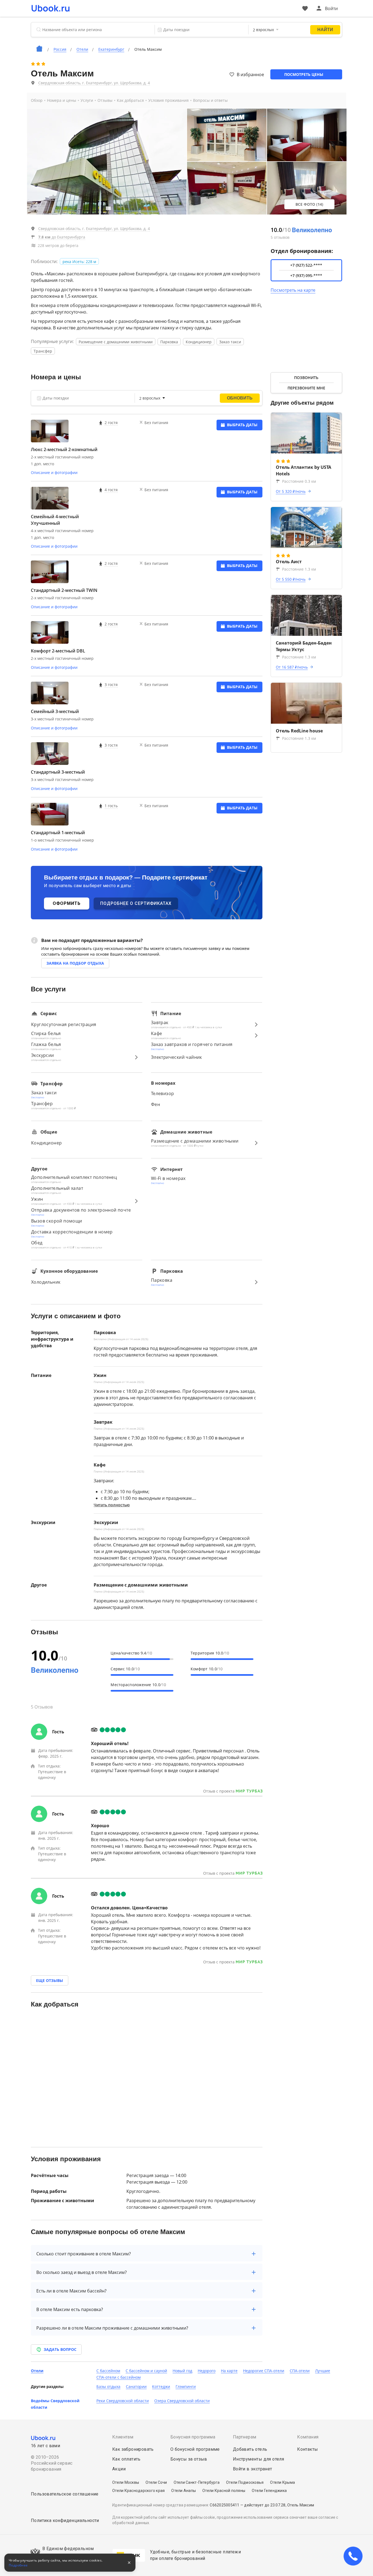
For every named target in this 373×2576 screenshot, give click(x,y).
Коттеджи (161, 2386)
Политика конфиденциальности (65, 2520)
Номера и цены (62, 100)
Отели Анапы (183, 2491)
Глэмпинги (186, 2386)
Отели (37, 2371)
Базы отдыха (108, 2386)
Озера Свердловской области (182, 2401)
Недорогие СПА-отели (264, 2371)
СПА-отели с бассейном (119, 2377)
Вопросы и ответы (210, 100)
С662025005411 (224, 2505)
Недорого (207, 2371)
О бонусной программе (195, 2449)
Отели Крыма (282, 2482)
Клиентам (123, 2437)
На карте (229, 2371)
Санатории (136, 2386)
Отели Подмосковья (245, 2482)
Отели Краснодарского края (138, 2491)
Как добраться (130, 100)
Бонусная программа (193, 2437)
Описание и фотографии (54, 472)
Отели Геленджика (269, 2491)
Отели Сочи (156, 2482)
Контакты (307, 2449)
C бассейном (108, 2371)
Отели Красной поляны (224, 2491)
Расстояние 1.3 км (299, 569)
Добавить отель (250, 2449)
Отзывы (105, 100)
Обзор (37, 100)
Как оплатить (126, 2459)
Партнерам (245, 2437)
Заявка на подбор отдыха (75, 963)
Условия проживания (168, 100)
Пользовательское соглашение (65, 2494)
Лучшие (323, 2371)
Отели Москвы (126, 2482)
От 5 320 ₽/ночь (291, 491)
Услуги (87, 100)
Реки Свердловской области (123, 2401)
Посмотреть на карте (293, 290)
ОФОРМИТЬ (67, 903)
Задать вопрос (60, 2349)
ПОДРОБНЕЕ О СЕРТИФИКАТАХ (136, 903)
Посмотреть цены (304, 74)
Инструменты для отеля (258, 2459)
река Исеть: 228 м (79, 262)
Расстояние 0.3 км (299, 481)
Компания (308, 2437)
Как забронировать (133, 2449)
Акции (119, 2469)
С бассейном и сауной (146, 2371)
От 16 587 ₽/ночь (292, 667)
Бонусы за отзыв (189, 2459)
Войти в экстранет (253, 2469)
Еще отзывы (50, 1980)
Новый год (182, 2371)
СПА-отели (300, 2371)
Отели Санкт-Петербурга (197, 2482)
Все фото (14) (309, 204)
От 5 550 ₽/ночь (291, 579)
